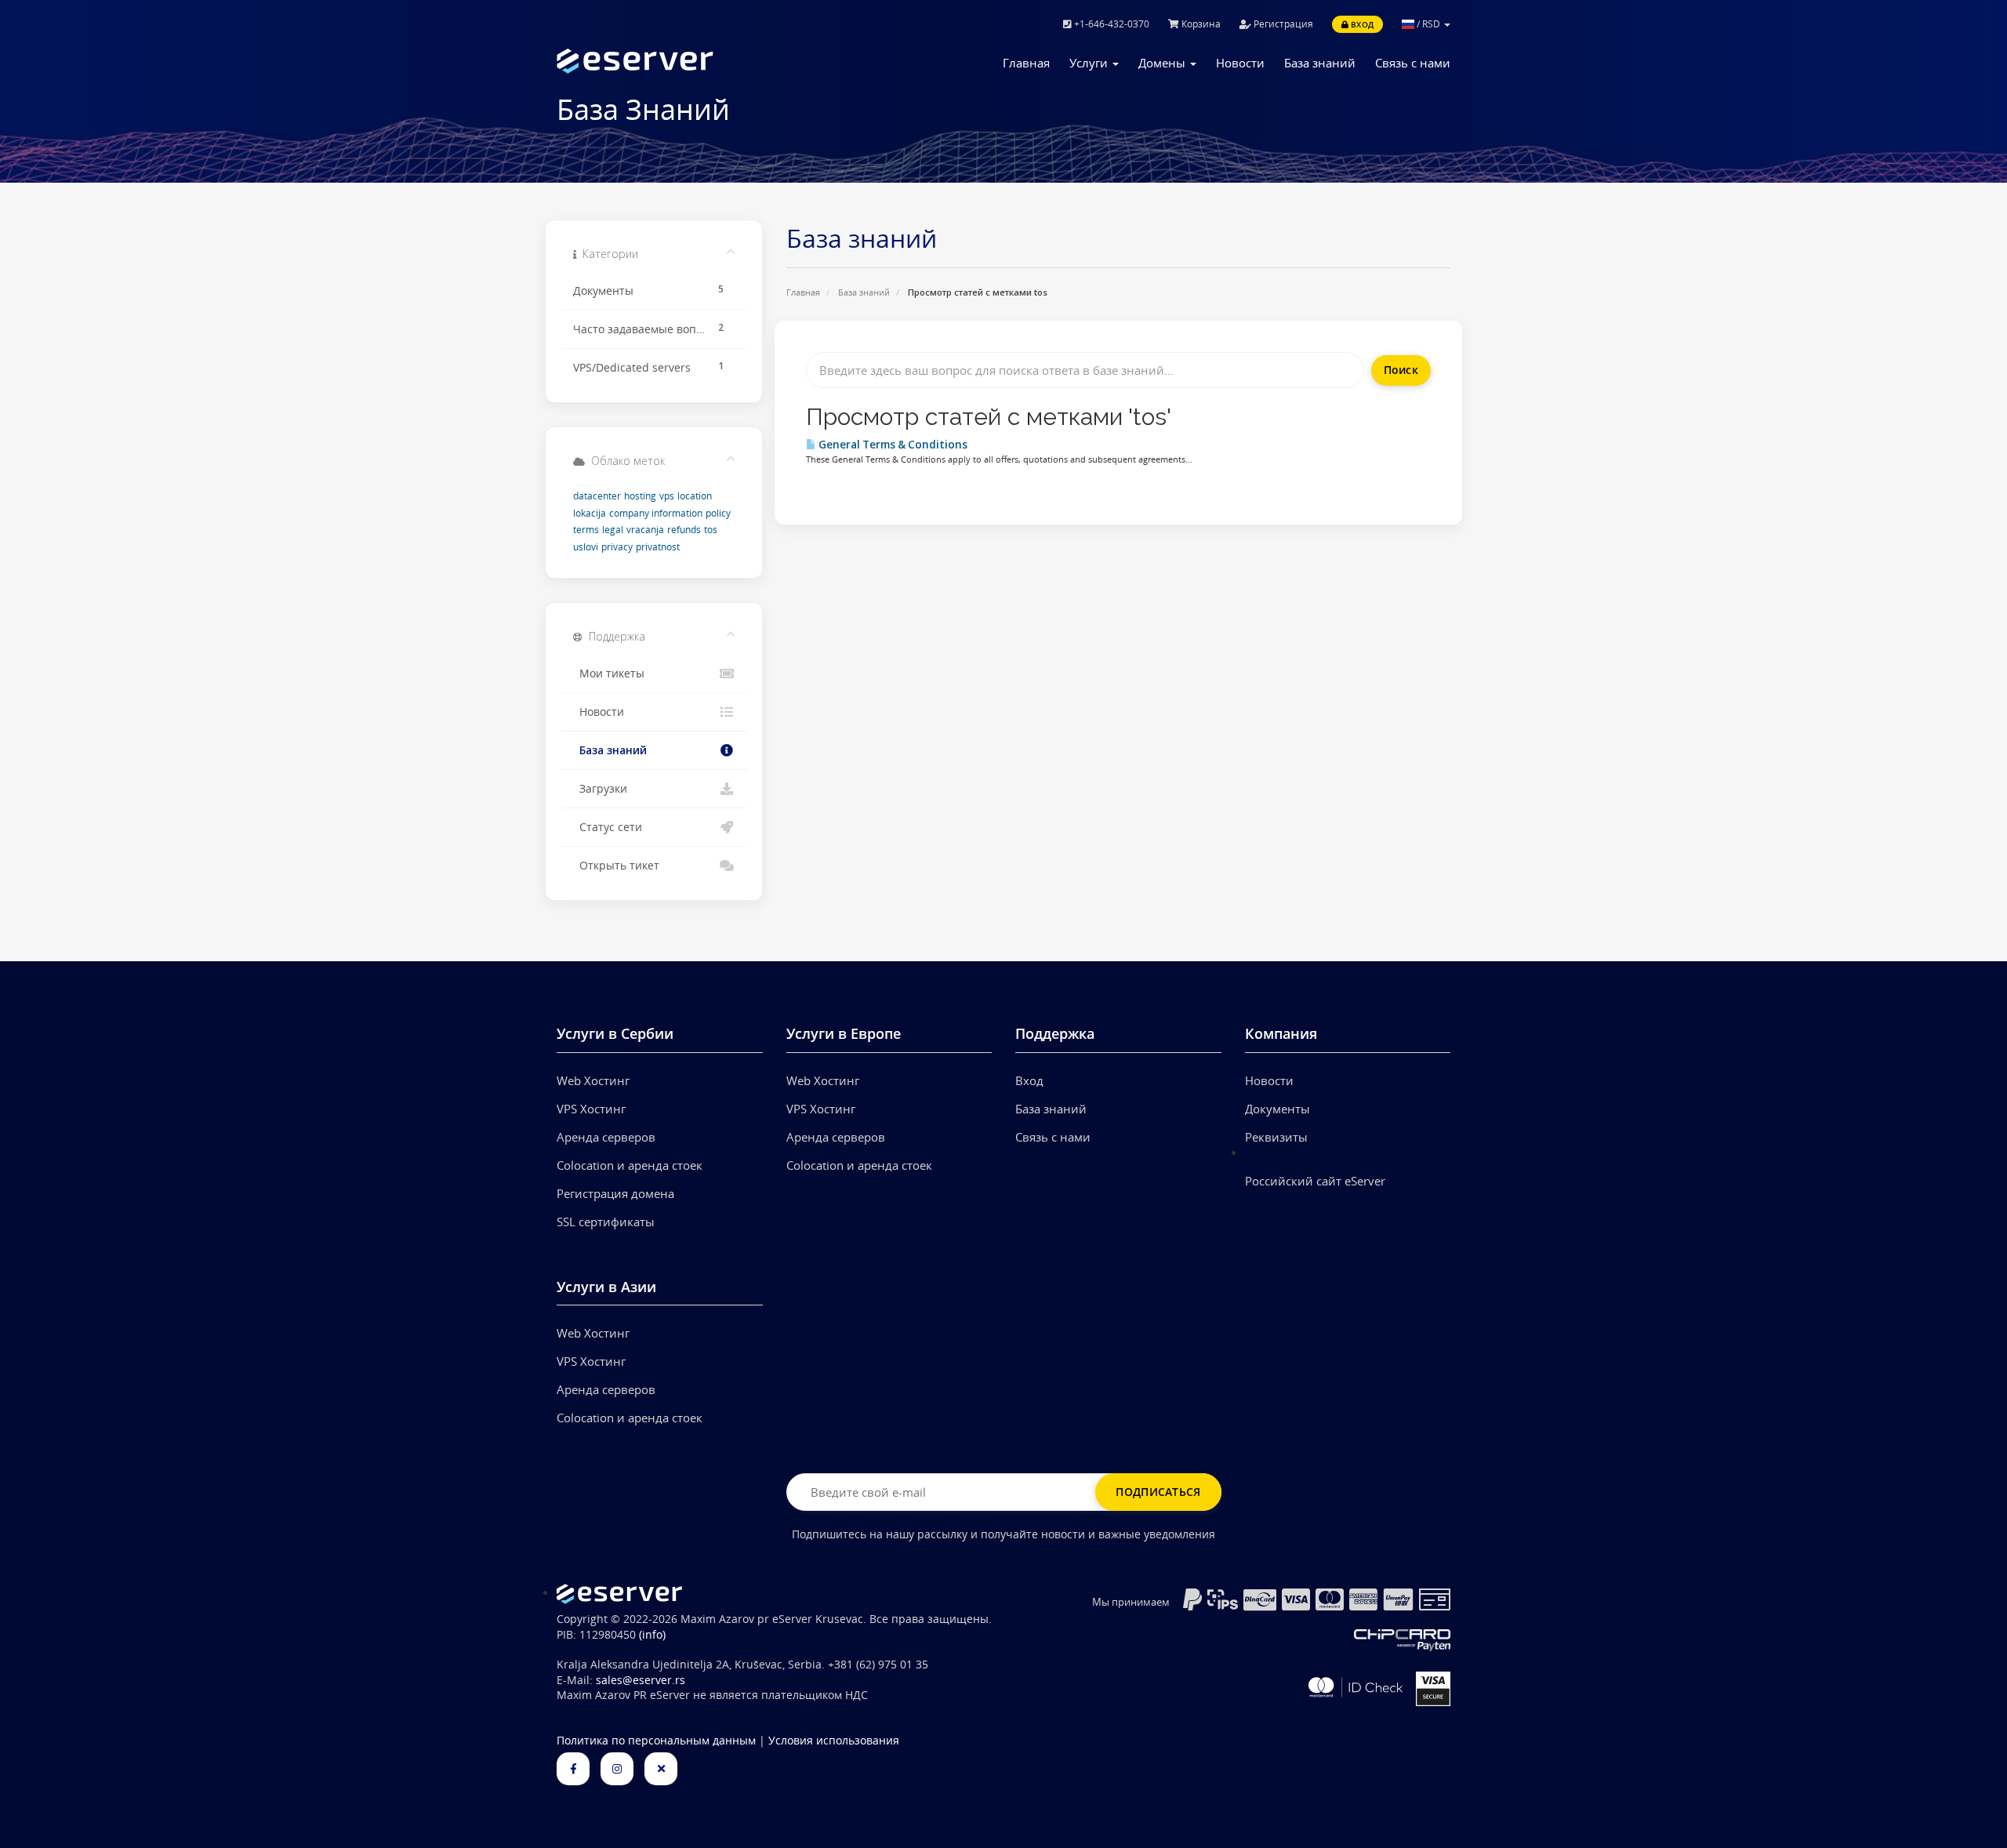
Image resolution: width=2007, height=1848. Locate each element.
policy (718, 513)
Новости (1240, 63)
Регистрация (1282, 24)
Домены (1163, 63)
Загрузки (600, 789)
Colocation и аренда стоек (630, 1165)
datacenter (597, 496)
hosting (640, 496)
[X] (661, 1769)
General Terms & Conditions (892, 445)
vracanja (645, 530)
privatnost (658, 547)
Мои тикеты (609, 673)
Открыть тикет (616, 866)
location (695, 496)
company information (656, 513)
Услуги (1090, 63)
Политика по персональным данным (656, 1741)
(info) (652, 1635)
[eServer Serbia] (660, 61)
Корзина (1200, 24)
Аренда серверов (606, 1137)
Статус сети (608, 827)
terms (586, 530)
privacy (617, 547)
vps (667, 496)
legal (613, 530)
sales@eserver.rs (641, 1680)
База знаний (1320, 63)
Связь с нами (1413, 63)
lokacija (590, 513)
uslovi (586, 547)
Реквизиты (1276, 1137)
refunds (684, 530)
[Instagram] (617, 1769)
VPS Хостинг (591, 1109)
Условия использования (834, 1741)
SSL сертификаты (606, 1222)
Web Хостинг (593, 1080)
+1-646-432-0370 (1111, 24)
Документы (1278, 1109)
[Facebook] (573, 1769)
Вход (1361, 24)
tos (711, 530)
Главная (1026, 63)
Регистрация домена (615, 1193)
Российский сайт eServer (1315, 1181)
